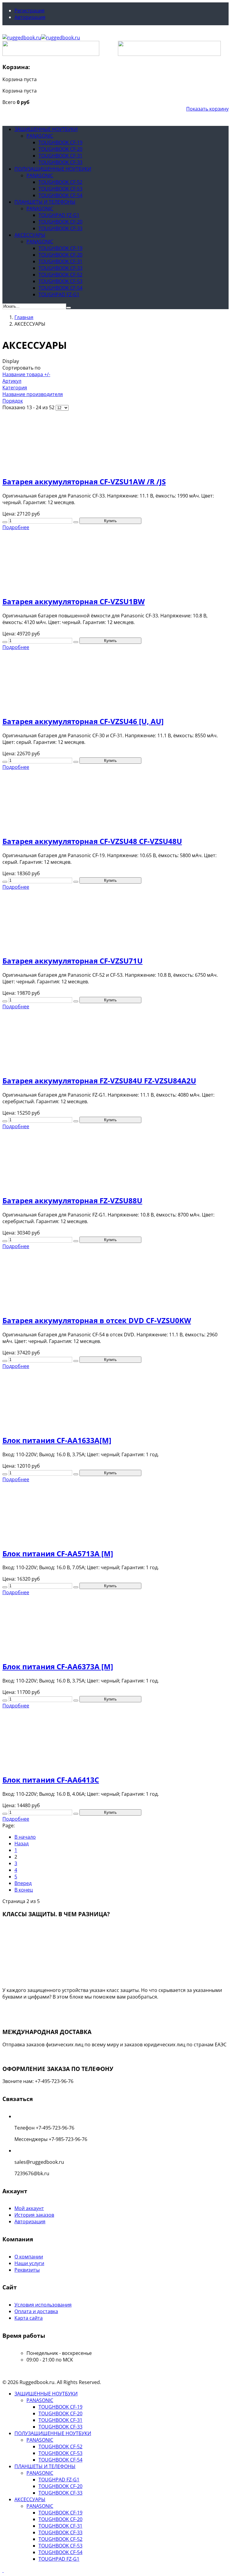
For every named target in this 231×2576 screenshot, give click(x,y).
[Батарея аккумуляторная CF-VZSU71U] (115, 920)
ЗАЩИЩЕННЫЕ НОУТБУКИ (46, 129)
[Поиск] (69, 308)
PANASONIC (40, 136)
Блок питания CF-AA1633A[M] (57, 1440)
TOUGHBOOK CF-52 (60, 182)
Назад (22, 1844)
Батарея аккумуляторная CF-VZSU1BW (74, 601)
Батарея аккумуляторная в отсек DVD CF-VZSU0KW (97, 1320)
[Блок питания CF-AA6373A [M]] (115, 1626)
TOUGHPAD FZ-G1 (59, 215)
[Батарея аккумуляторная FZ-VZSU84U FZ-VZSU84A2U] (115, 1040)
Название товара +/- (26, 374)
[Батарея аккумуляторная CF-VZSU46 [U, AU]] (115, 680)
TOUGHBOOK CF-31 (60, 156)
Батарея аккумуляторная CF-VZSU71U (72, 961)
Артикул (12, 381)
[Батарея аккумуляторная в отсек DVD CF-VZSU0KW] (115, 1279)
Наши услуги (29, 2263)
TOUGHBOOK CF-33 (60, 162)
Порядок (13, 401)
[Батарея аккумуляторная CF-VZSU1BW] (115, 560)
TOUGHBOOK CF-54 (60, 195)
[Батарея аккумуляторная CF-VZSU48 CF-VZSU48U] (115, 800)
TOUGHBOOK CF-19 (60, 142)
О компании (29, 2257)
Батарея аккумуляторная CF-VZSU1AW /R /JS (84, 481)
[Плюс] (76, 522)
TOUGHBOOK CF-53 (60, 189)
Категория (15, 388)
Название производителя (33, 394)
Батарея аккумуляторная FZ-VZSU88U (72, 1200)
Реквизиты (27, 2270)
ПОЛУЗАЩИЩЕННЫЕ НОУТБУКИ (53, 169)
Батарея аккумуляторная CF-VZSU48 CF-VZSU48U (92, 841)
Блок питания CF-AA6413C (51, 1780)
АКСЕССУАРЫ (30, 235)
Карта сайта (29, 2318)
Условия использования (43, 2305)
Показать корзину (207, 109)
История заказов (34, 2215)
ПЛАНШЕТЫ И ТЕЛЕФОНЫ (45, 202)
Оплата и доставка (36, 2311)
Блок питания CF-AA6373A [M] (58, 1666)
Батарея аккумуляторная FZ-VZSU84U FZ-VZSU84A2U (99, 1081)
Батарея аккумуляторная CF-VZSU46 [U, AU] (83, 721)
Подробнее (22, 2008)
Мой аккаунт (29, 2208)
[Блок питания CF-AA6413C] (115, 1739)
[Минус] (5, 522)
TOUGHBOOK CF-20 (60, 149)
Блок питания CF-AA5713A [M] (58, 1553)
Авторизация (30, 17)
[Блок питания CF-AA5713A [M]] (115, 1513)
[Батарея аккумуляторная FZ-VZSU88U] (115, 1160)
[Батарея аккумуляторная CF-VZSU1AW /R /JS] (115, 441)
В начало (25, 1837)
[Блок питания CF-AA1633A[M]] (115, 1399)
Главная (24, 317)
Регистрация (29, 11)
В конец (24, 1890)
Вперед (23, 1883)
